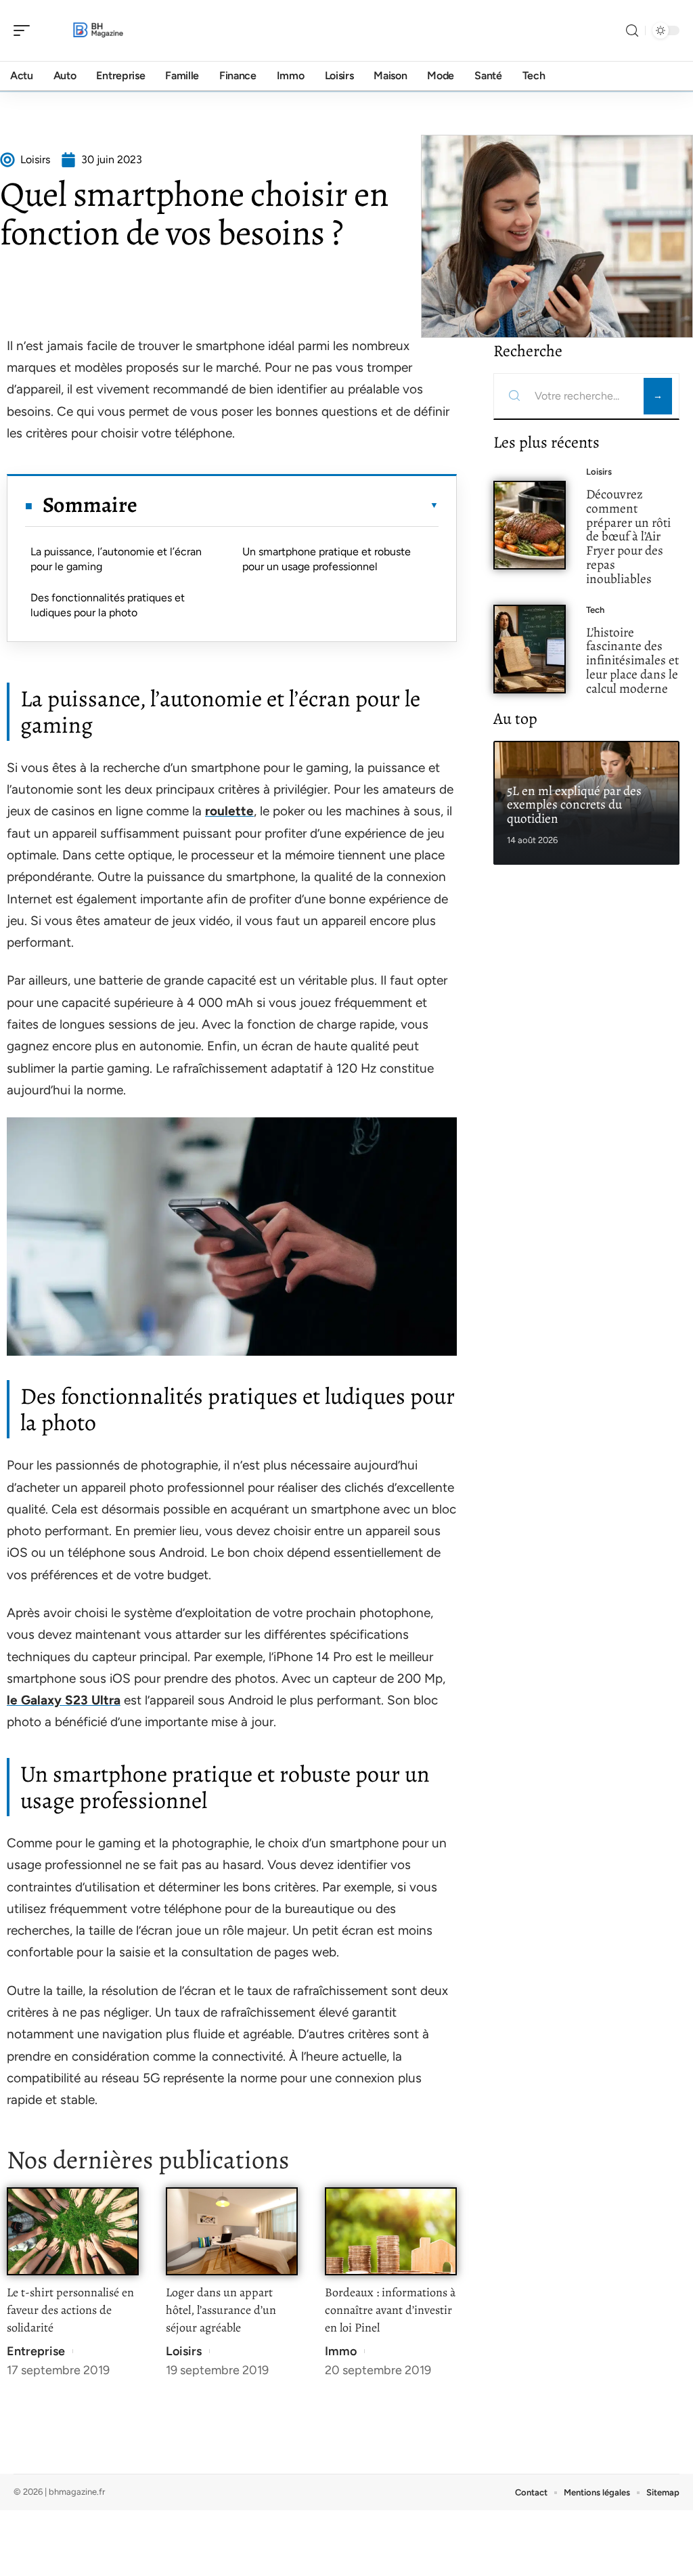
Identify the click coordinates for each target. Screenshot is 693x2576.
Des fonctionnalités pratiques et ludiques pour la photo (108, 605)
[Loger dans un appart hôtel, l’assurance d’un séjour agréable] (232, 2232)
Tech (595, 610)
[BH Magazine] (97, 30)
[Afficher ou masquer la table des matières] (288, 505)
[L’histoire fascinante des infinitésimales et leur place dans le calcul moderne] (530, 649)
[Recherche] (632, 31)
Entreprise (36, 2351)
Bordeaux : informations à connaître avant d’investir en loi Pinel (390, 2310)
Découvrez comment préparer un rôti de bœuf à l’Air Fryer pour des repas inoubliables (628, 536)
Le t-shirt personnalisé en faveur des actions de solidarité (70, 2310)
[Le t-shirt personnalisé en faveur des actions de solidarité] (73, 2232)
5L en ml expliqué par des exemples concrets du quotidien (574, 805)
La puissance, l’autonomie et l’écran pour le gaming (116, 559)
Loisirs (184, 2351)
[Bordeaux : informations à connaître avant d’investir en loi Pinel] (391, 2232)
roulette (229, 811)
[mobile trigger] (25, 30)
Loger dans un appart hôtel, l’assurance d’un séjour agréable (221, 2310)
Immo (341, 2351)
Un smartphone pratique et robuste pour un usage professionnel (327, 559)
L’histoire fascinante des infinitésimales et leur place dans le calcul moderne (632, 660)
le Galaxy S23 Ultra (64, 1700)
